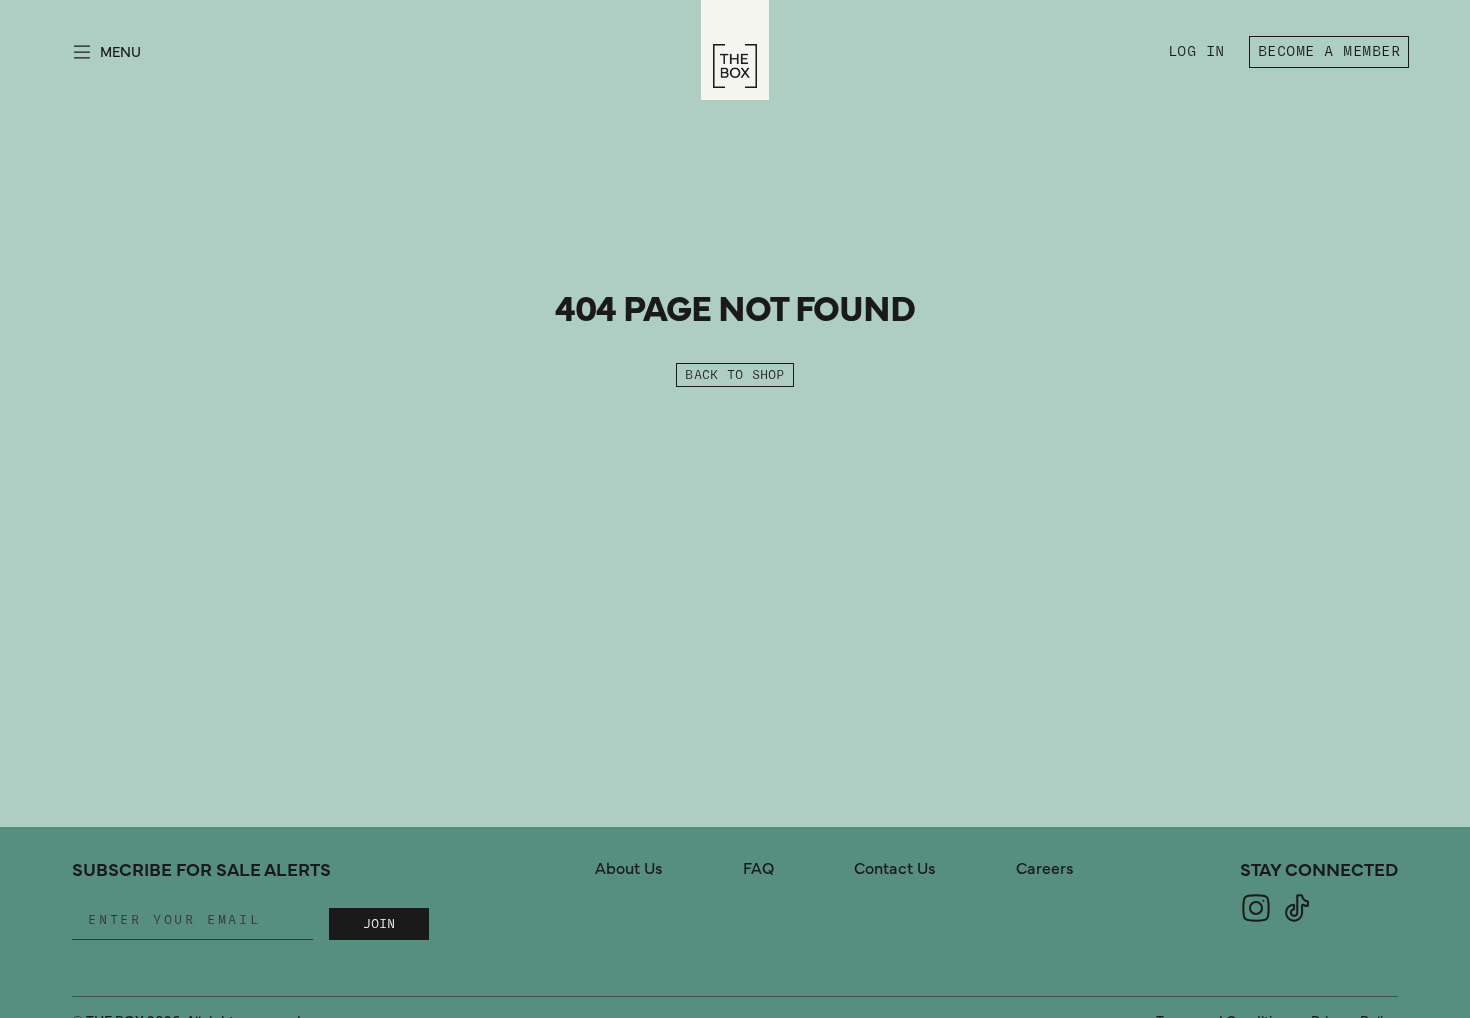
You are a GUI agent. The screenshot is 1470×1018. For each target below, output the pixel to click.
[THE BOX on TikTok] (1297, 919)
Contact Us (895, 869)
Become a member (1329, 51)
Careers (1045, 869)
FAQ (758, 869)
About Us (629, 869)
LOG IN (1200, 54)
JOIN (379, 924)
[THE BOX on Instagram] (1256, 919)
